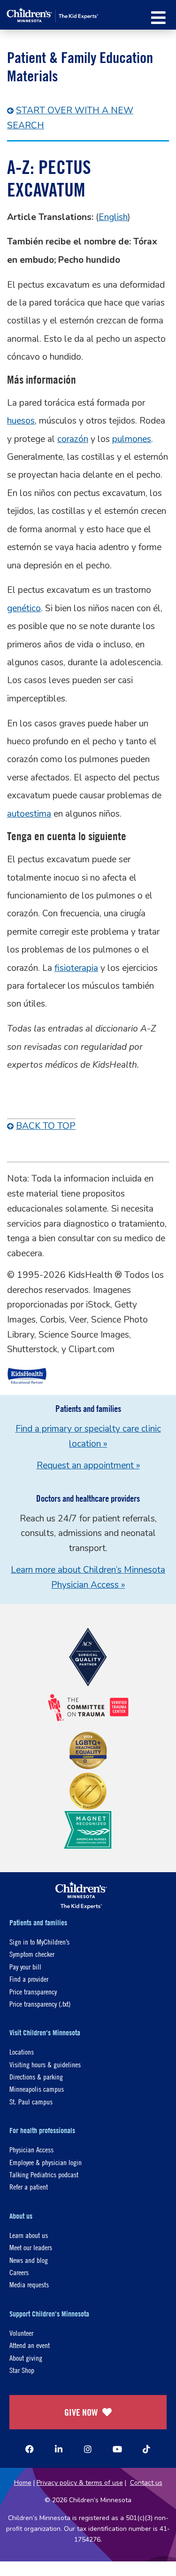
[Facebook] (30, 2449)
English (113, 217)
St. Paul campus (31, 2101)
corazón (73, 439)
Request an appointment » (88, 1465)
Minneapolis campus (37, 2089)
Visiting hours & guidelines (45, 2064)
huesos (21, 421)
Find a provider (29, 1979)
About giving (26, 2358)
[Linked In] (59, 2449)
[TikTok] (146, 2449)
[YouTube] (117, 2449)
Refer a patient (29, 2186)
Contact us (146, 2483)
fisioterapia (76, 968)
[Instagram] (88, 2449)
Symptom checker (32, 1954)
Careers (19, 2272)
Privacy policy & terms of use (80, 2483)
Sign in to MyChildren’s (39, 1942)
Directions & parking (36, 2076)
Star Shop (22, 2370)
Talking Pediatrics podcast (44, 2174)
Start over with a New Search (70, 118)
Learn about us (29, 2235)
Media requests (29, 2284)
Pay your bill (25, 1966)
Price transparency (33, 1991)
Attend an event (30, 2345)
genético (24, 608)
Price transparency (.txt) (40, 2004)
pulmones (132, 439)
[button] (158, 18)
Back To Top (46, 1126)
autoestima (29, 814)
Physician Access (31, 2149)
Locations (22, 2052)
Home (23, 2483)
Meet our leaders (31, 2247)
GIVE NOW (81, 2412)
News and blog (29, 2260)
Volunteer (21, 2333)
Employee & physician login (46, 2162)
